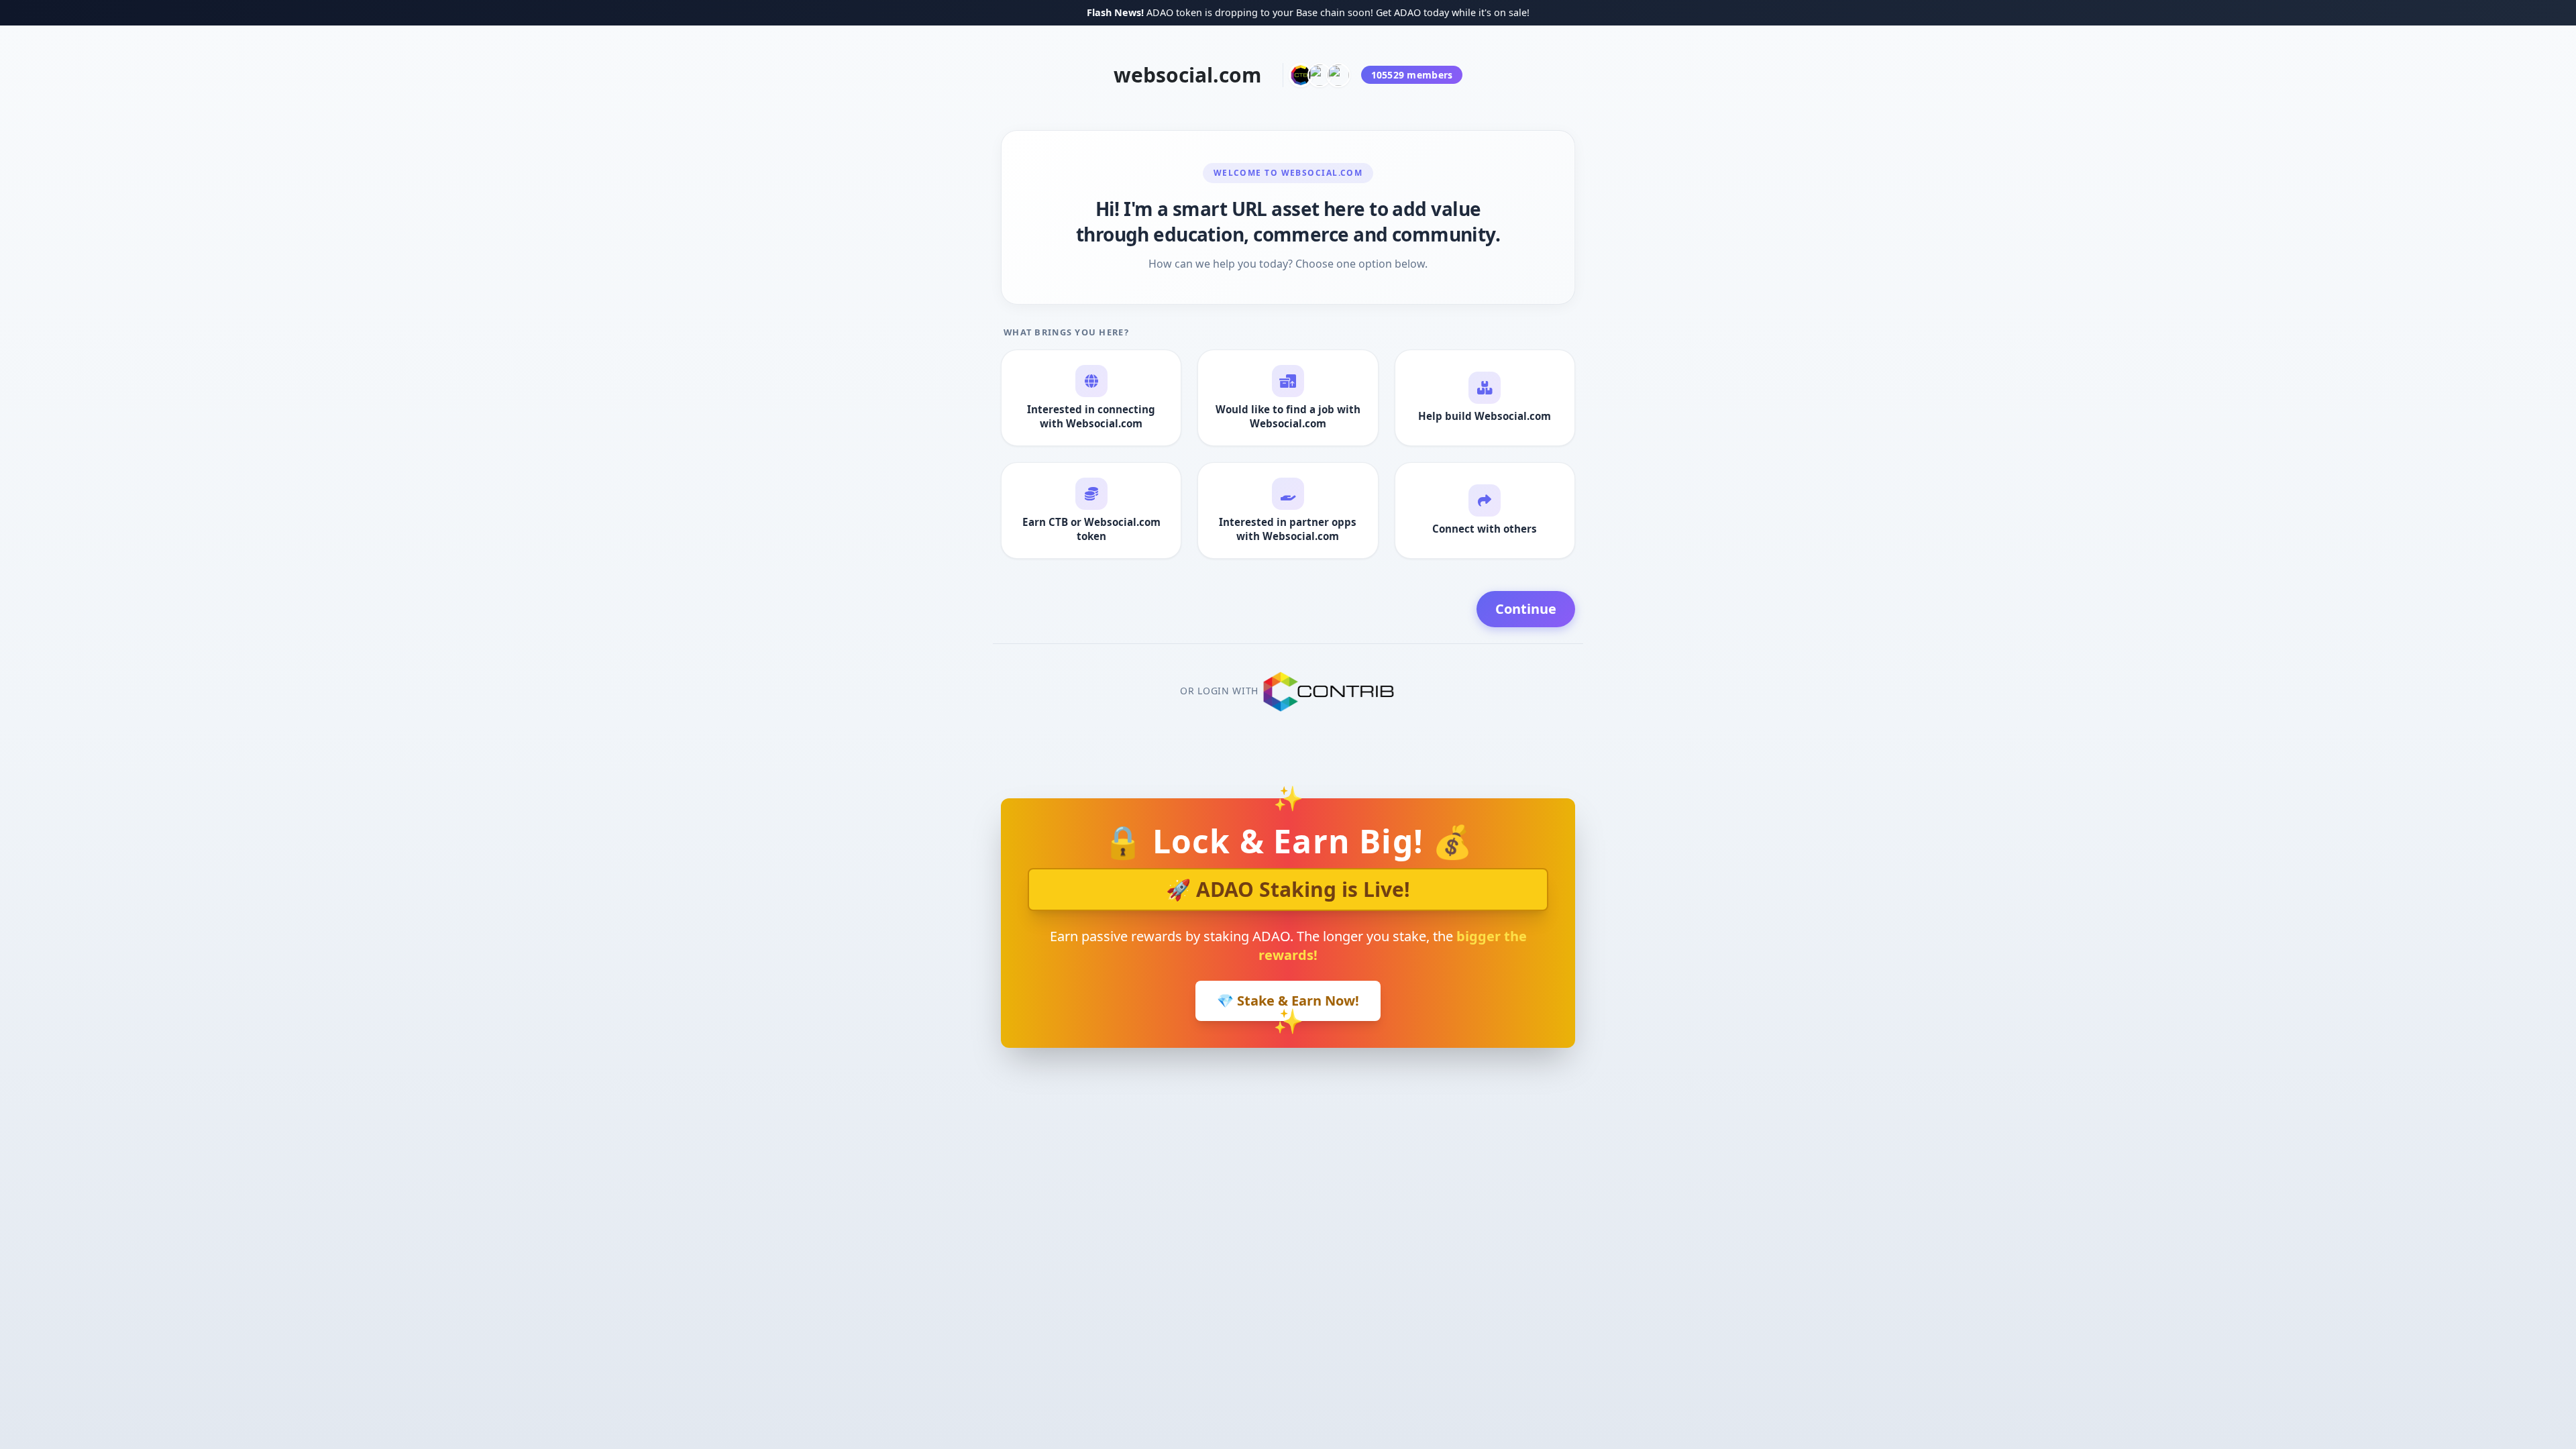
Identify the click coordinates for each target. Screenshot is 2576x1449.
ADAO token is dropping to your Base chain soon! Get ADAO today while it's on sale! (1234, 12)
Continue (1526, 609)
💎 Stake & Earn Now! (1288, 1001)
